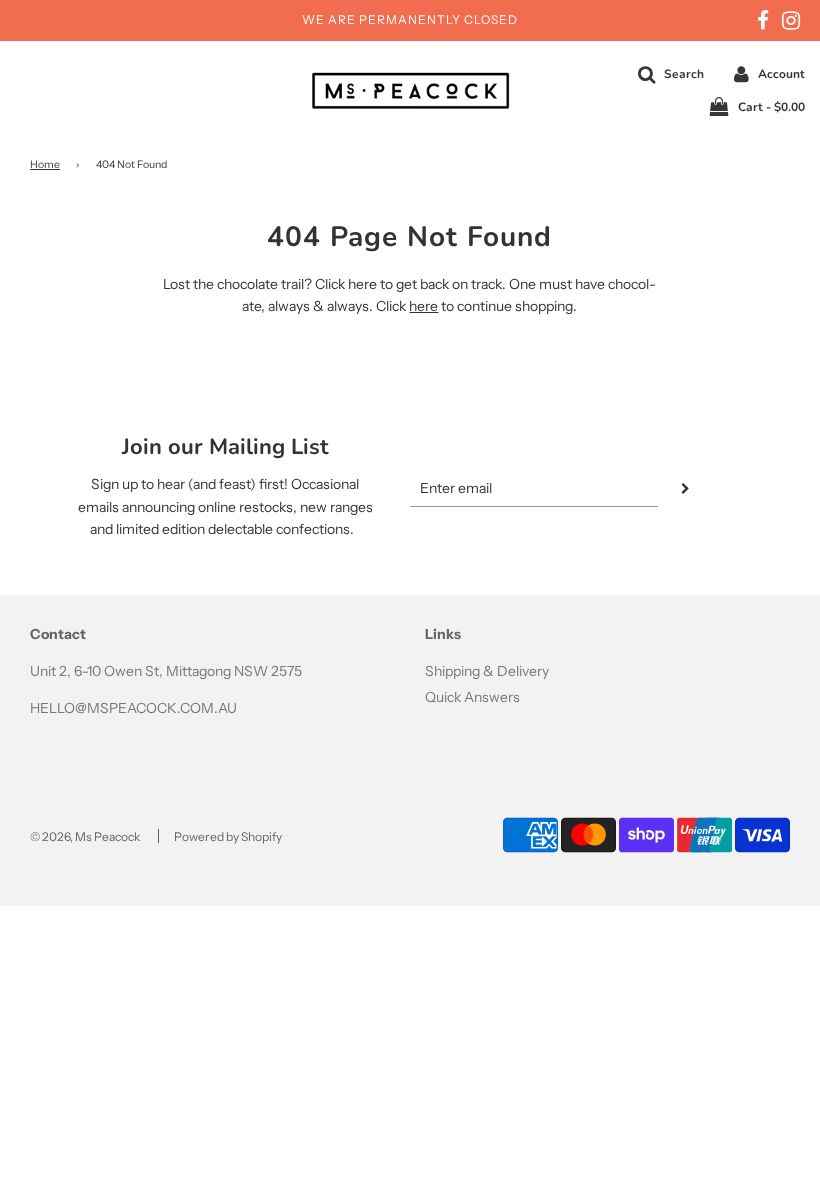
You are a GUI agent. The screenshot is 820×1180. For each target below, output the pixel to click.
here (423, 306)
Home (45, 164)
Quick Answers (472, 697)
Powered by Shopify (228, 836)
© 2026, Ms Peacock (85, 836)
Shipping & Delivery (487, 671)
